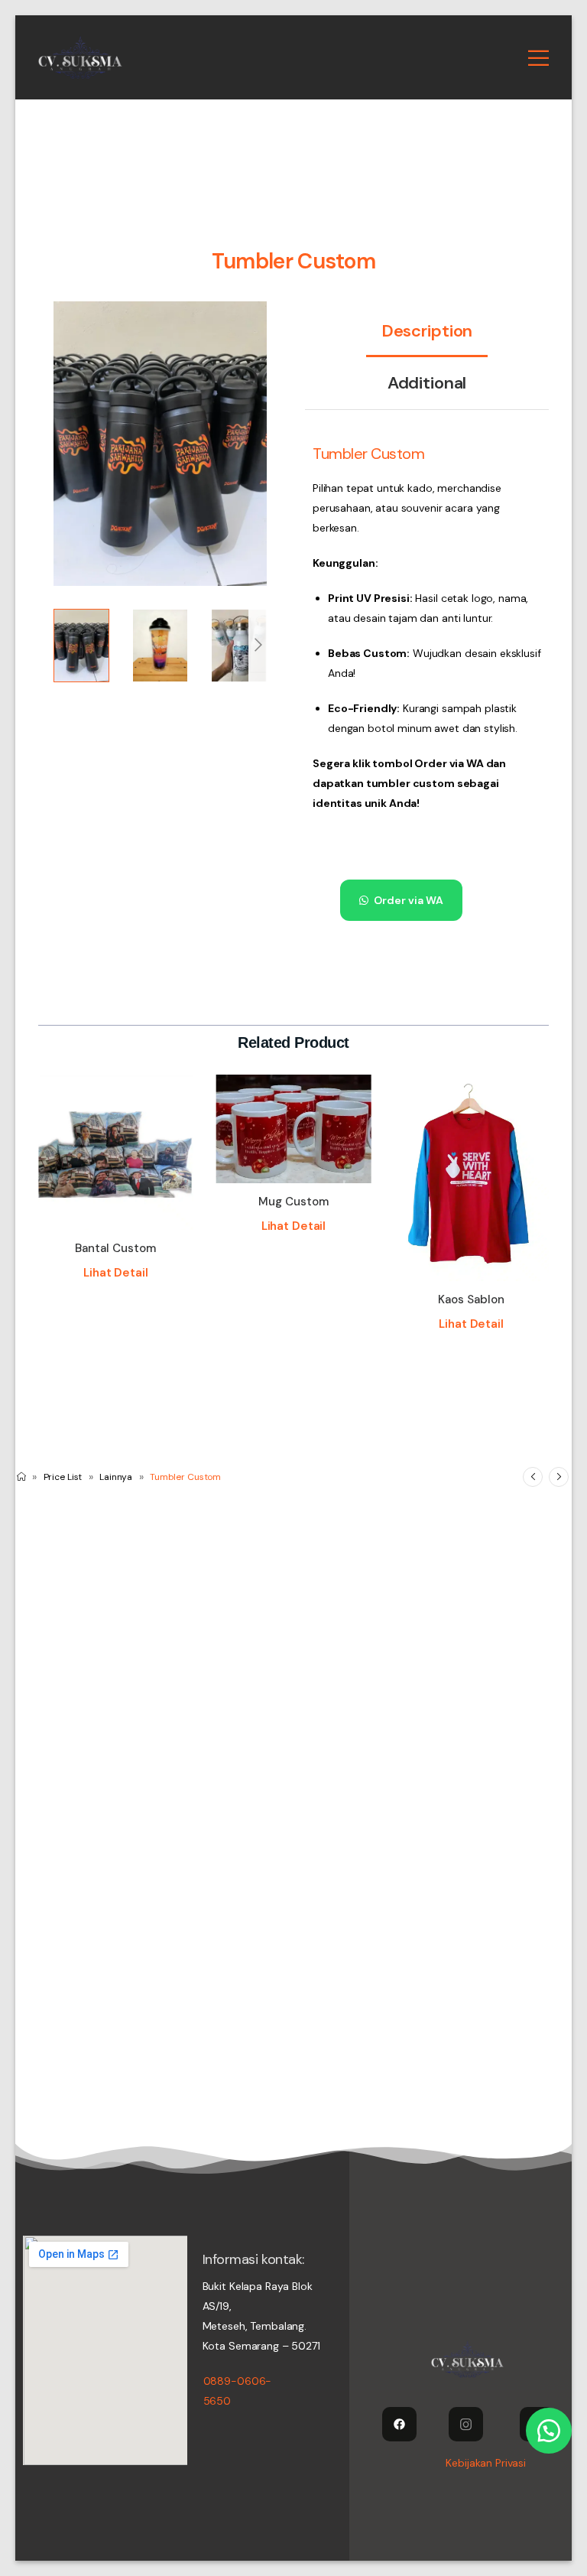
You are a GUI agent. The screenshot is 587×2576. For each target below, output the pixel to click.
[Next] (258, 646)
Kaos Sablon (471, 1299)
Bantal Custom (115, 1248)
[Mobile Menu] (538, 58)
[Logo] (80, 57)
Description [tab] (427, 331)
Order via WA (409, 900)
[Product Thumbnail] (160, 444)
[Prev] (533, 1477)
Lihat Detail (115, 1273)
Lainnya (116, 1477)
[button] (407, 900)
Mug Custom (293, 1202)
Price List (63, 1477)
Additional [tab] (427, 383)
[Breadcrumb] (21, 1477)
